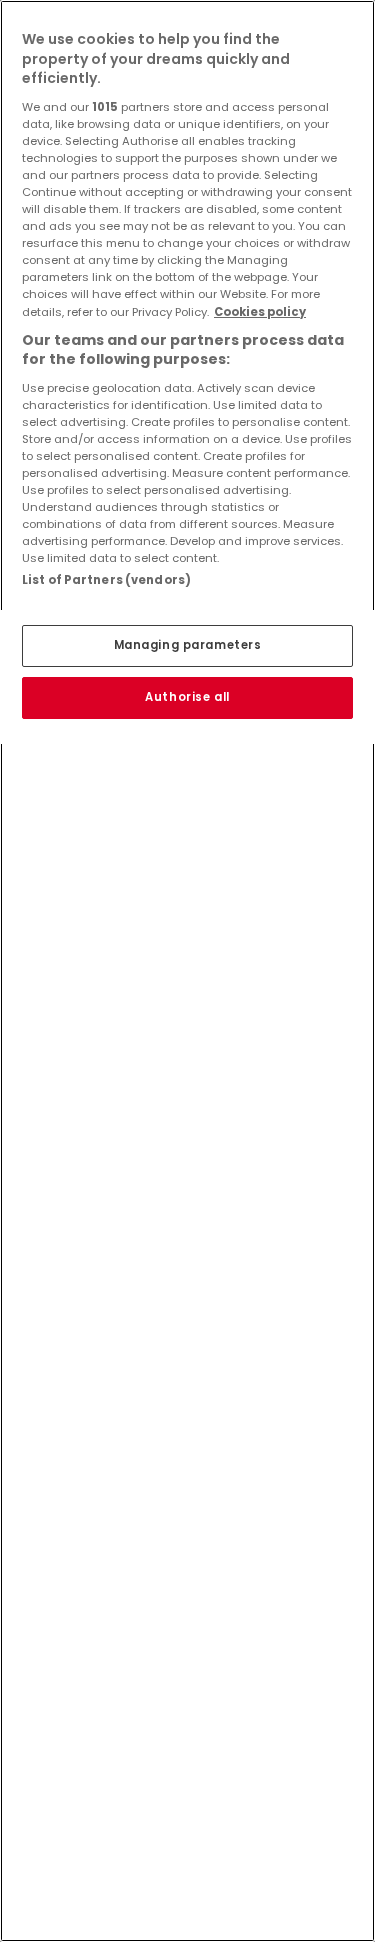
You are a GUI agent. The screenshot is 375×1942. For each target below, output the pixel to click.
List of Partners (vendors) (106, 580)
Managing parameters (188, 645)
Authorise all (187, 697)
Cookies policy (260, 312)
